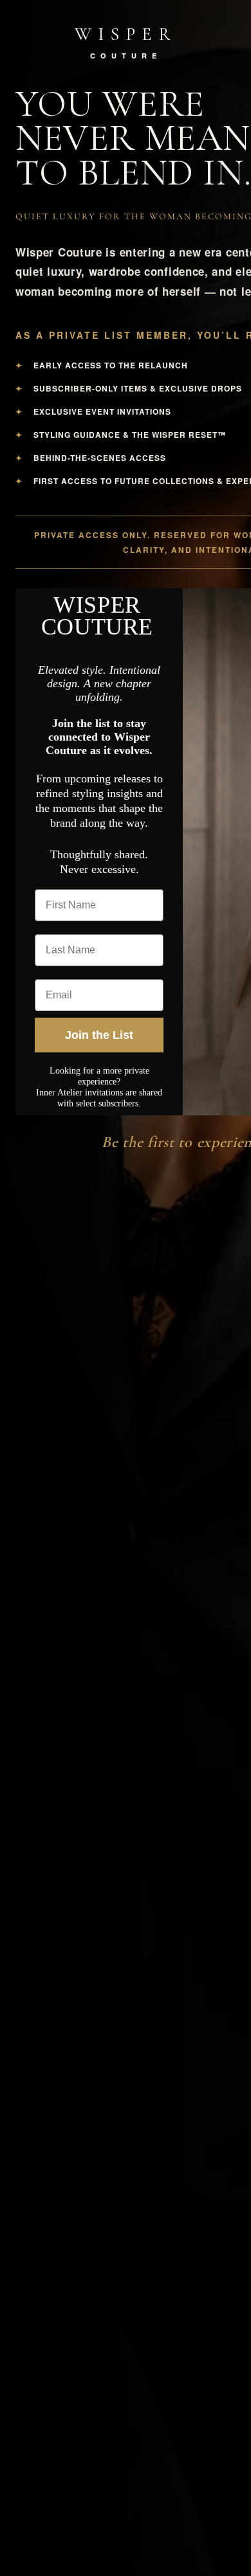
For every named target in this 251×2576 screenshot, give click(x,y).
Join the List (99, 1035)
